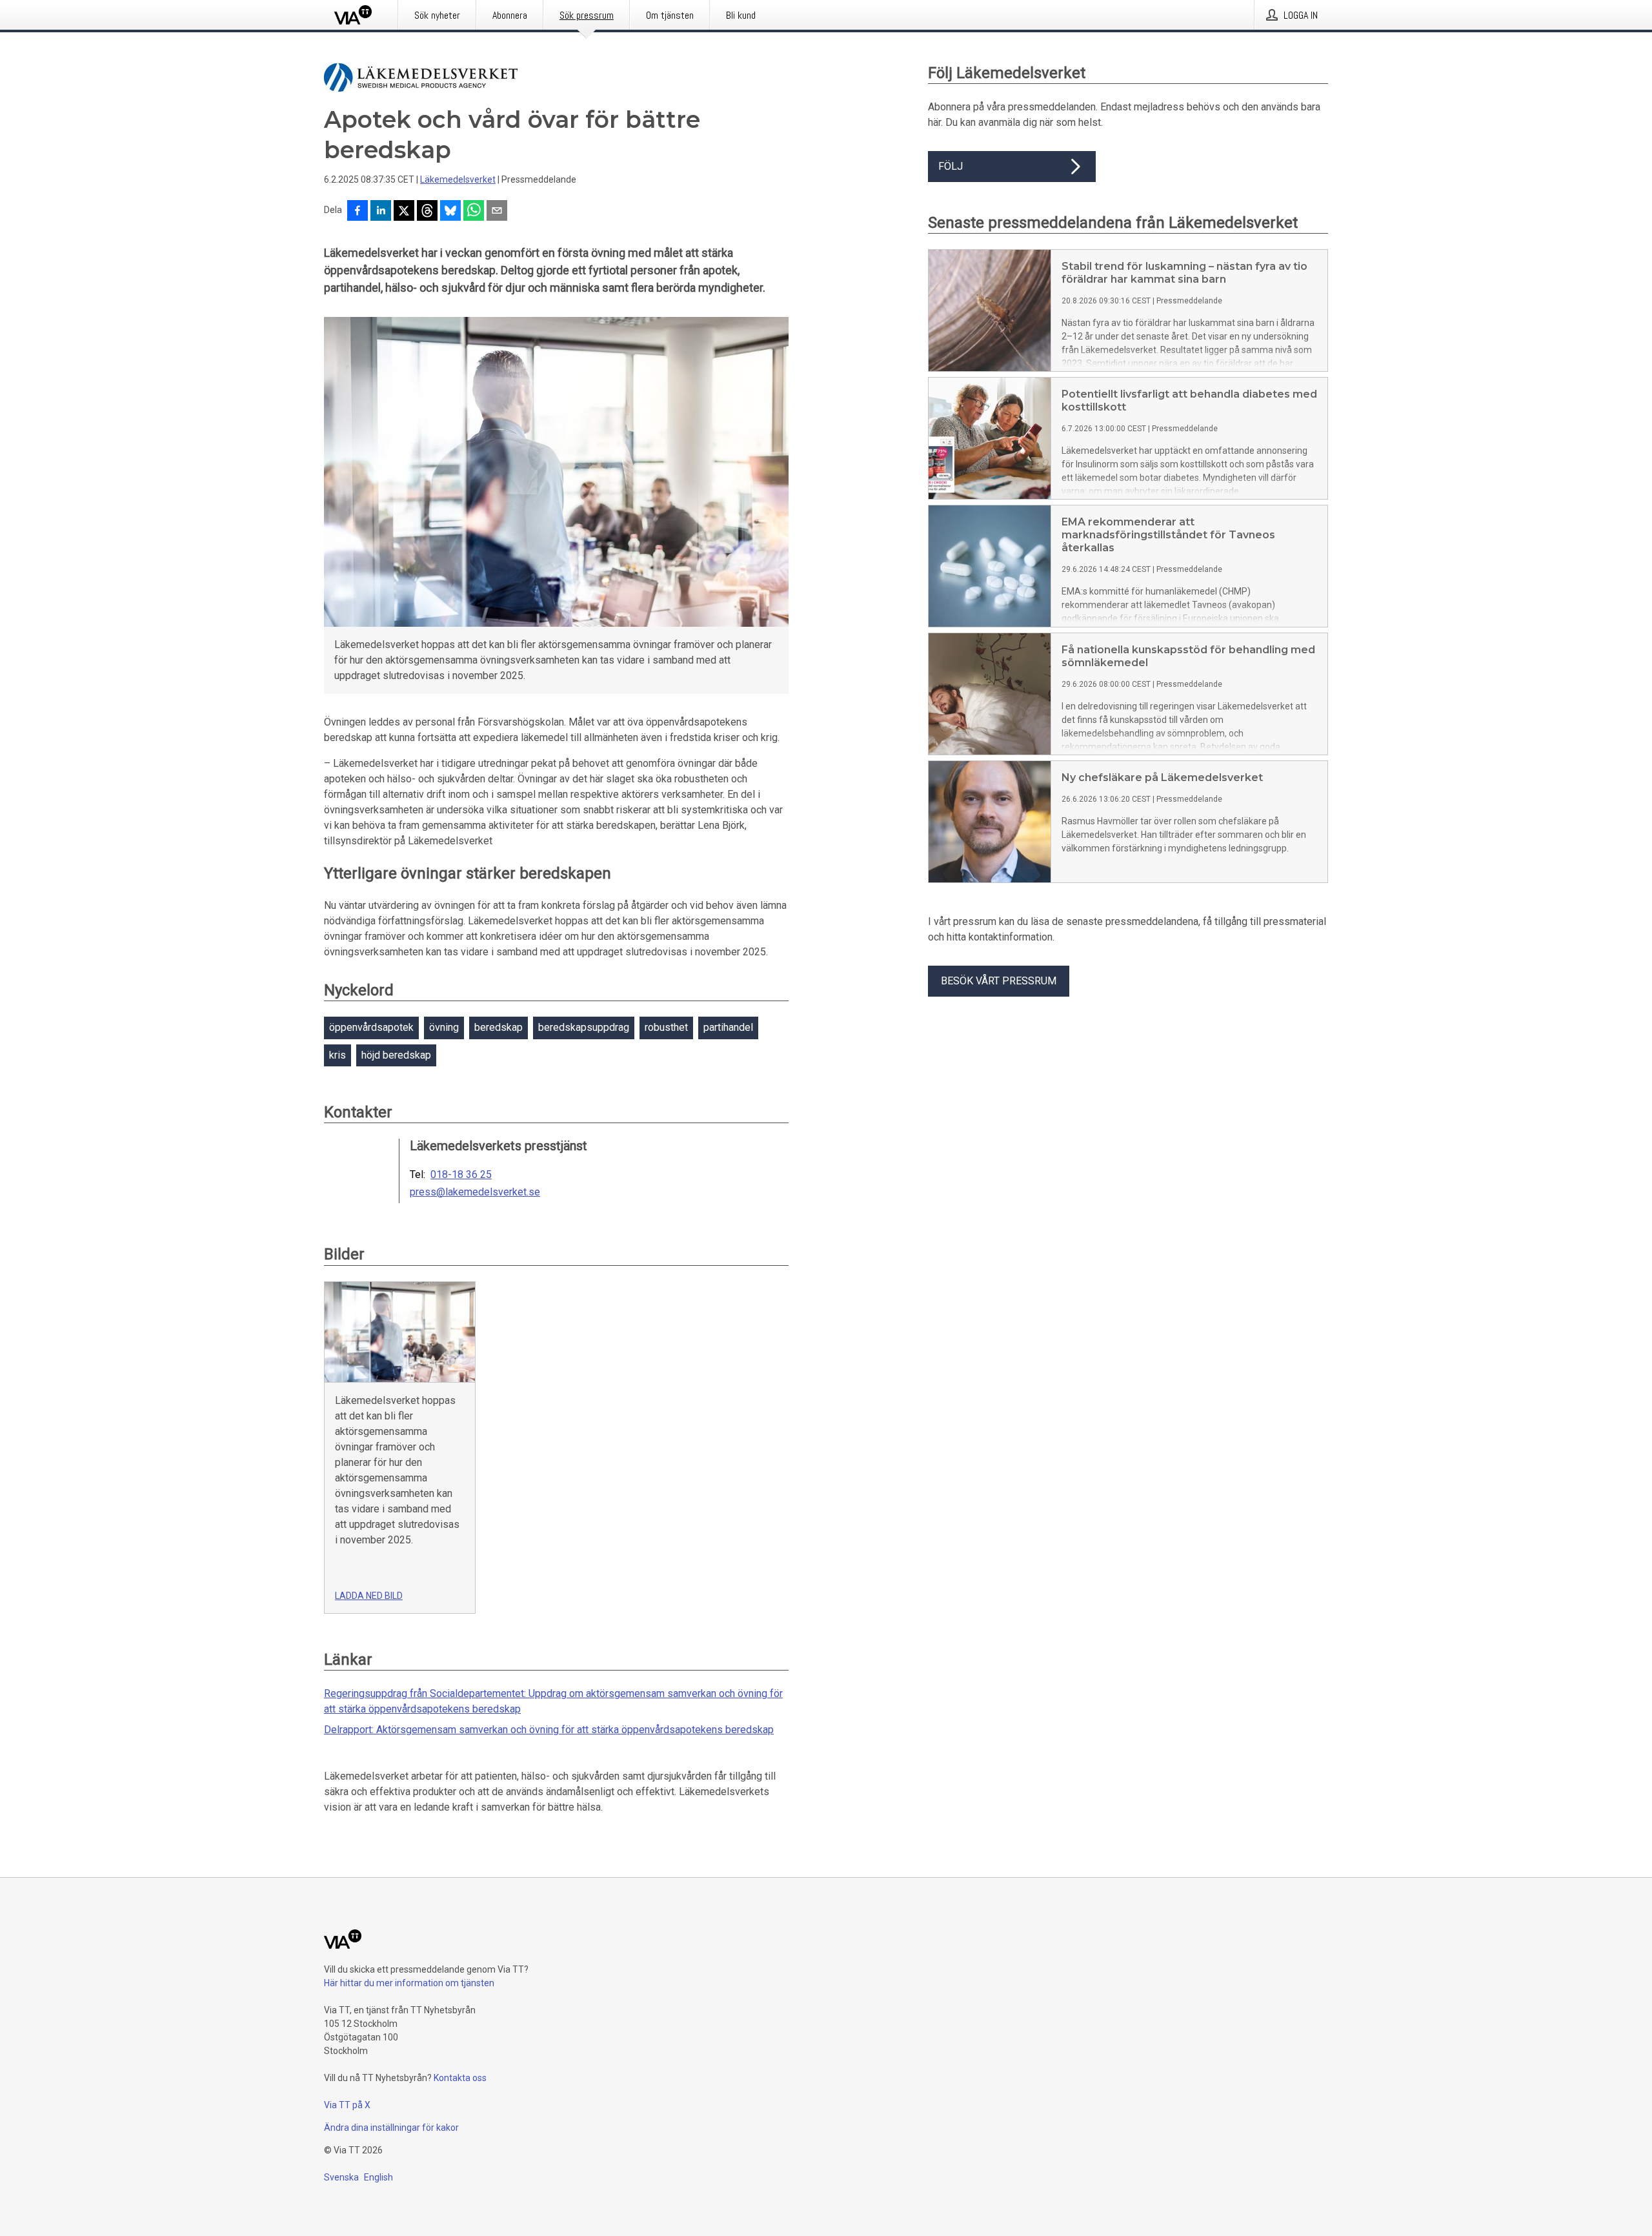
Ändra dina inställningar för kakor (391, 2128)
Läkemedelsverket (458, 179)
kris (337, 1055)
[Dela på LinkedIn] (381, 212)
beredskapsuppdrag (584, 1027)
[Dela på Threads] (427, 212)
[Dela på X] (404, 212)
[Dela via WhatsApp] (474, 212)
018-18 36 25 (461, 1175)
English (378, 2177)
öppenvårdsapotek (371, 1027)
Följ (951, 166)
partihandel (728, 1027)
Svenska (341, 2177)
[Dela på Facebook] (358, 212)
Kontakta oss (460, 2078)
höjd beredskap (396, 1055)
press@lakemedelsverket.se (475, 1192)
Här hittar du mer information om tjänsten (409, 1983)
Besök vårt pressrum (999, 981)
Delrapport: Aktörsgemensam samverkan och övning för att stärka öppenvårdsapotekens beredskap (549, 1730)
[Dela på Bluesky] (450, 212)
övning (444, 1027)
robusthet (666, 1027)
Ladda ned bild (369, 1596)
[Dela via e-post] (497, 212)
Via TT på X (347, 2105)
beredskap (499, 1027)
